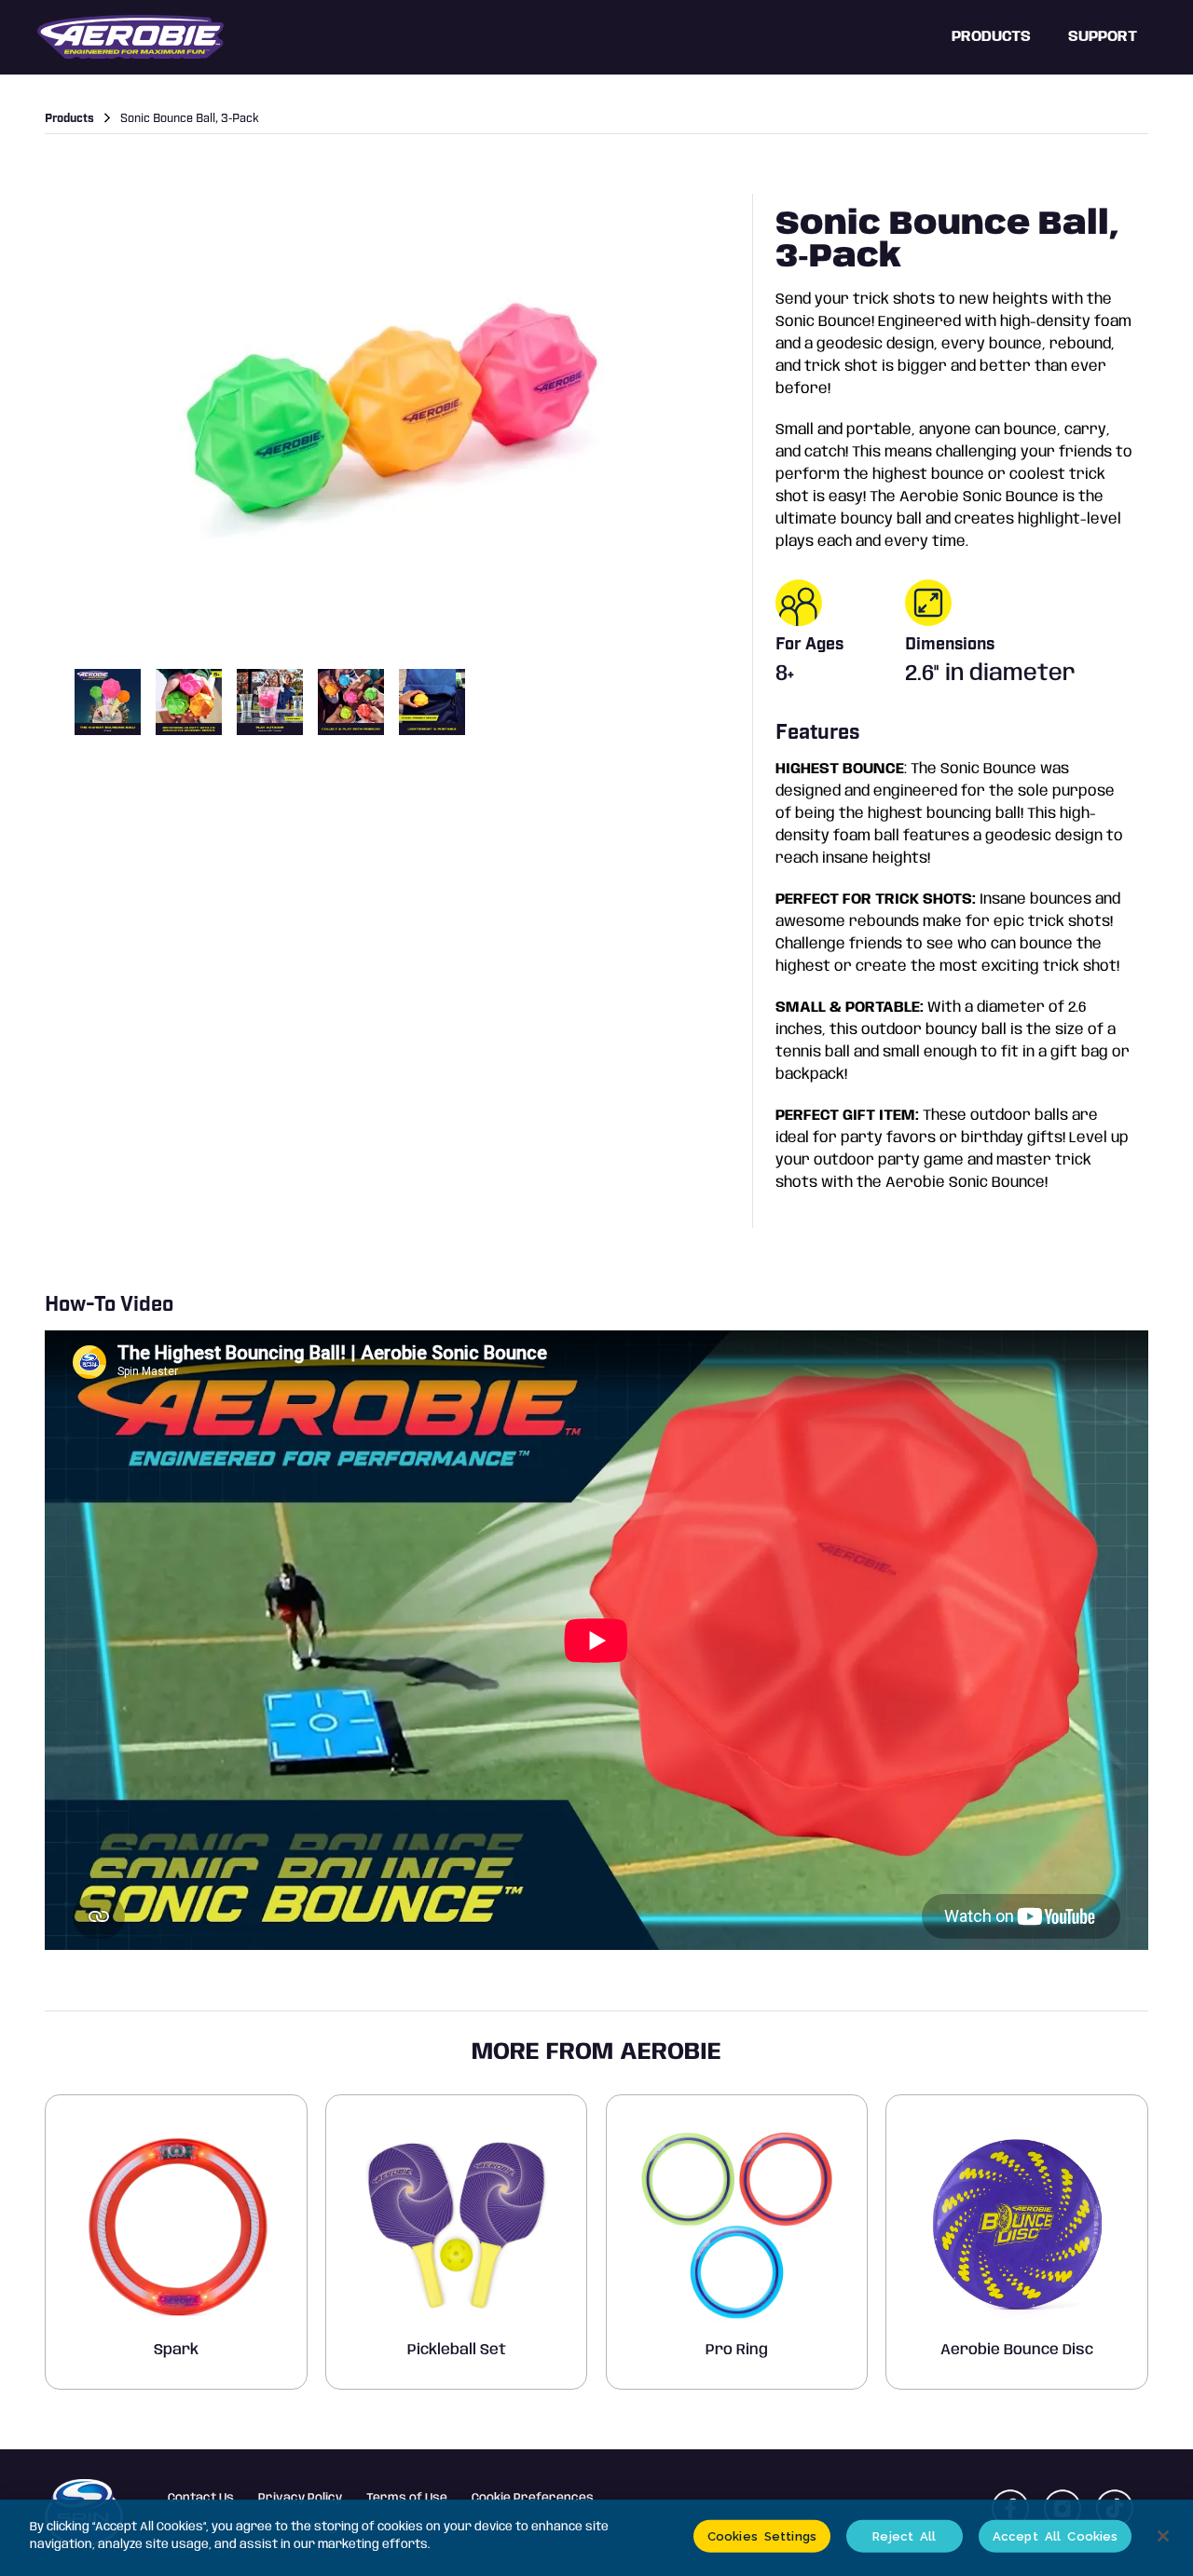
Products (991, 37)
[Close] (1163, 2536)
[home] (130, 37)
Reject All (904, 2536)
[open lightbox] (391, 424)
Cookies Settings (762, 2536)
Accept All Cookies (1055, 2536)
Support (1103, 37)
